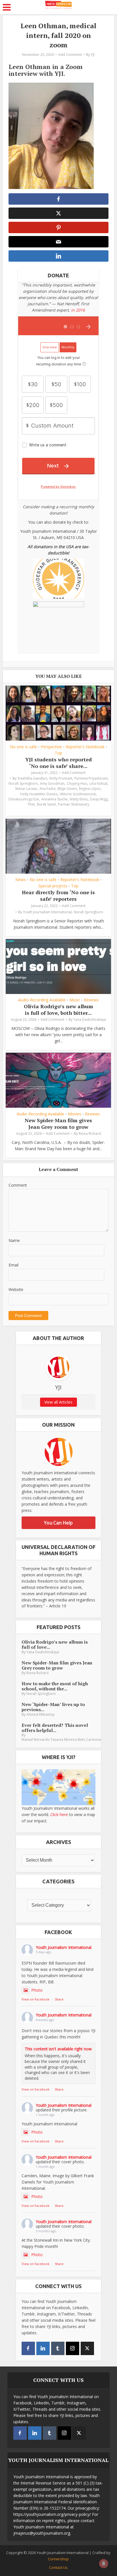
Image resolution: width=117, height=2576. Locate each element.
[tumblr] (58, 2348)
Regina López (90, 789)
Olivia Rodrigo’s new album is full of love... (55, 1644)
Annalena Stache (54, 799)
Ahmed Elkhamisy (40, 1714)
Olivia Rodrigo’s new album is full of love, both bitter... (58, 1010)
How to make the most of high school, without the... (55, 1686)
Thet (31, 804)
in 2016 (78, 310)
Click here (59, 1814)
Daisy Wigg (99, 799)
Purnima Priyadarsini (91, 778)
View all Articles (58, 1402)
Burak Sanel (46, 804)
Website (16, 1289)
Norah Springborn (23, 783)
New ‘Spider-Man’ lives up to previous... (53, 1707)
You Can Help (58, 1523)
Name (14, 1240)
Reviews (91, 1000)
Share (59, 1999)
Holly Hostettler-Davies (39, 794)
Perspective (51, 747)
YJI (93, 55)
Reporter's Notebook (85, 747)
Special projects (53, 886)
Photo (37, 1990)
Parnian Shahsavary (74, 804)
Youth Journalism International (47, 912)
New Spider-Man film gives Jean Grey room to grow (58, 1124)
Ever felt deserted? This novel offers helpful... (55, 1728)
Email (13, 1265)
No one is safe (23, 747)
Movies (75, 1114)
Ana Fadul (47, 789)
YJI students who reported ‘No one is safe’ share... (58, 763)
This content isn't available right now (58, 2049)
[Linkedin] (43, 2348)
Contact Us (58, 2567)
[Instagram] (73, 2348)
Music (75, 1000)
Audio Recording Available (42, 1000)
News (21, 880)
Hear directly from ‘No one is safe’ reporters (58, 895)
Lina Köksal (98, 783)
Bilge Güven (67, 789)
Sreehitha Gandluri (32, 778)
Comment (18, 1185)
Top (58, 753)
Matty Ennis (79, 799)
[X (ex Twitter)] (87, 2348)
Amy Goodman (52, 783)
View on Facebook (35, 1999)
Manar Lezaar (26, 789)
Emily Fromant (61, 778)
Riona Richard (90, 1134)
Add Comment (70, 55)
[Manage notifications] (104, 2563)
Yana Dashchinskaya (90, 1019)
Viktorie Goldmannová (78, 794)
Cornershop (58, 2559)
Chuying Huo (77, 783)
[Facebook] (28, 2348)
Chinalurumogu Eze (23, 799)
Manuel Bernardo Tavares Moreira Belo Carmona (61, 1740)
